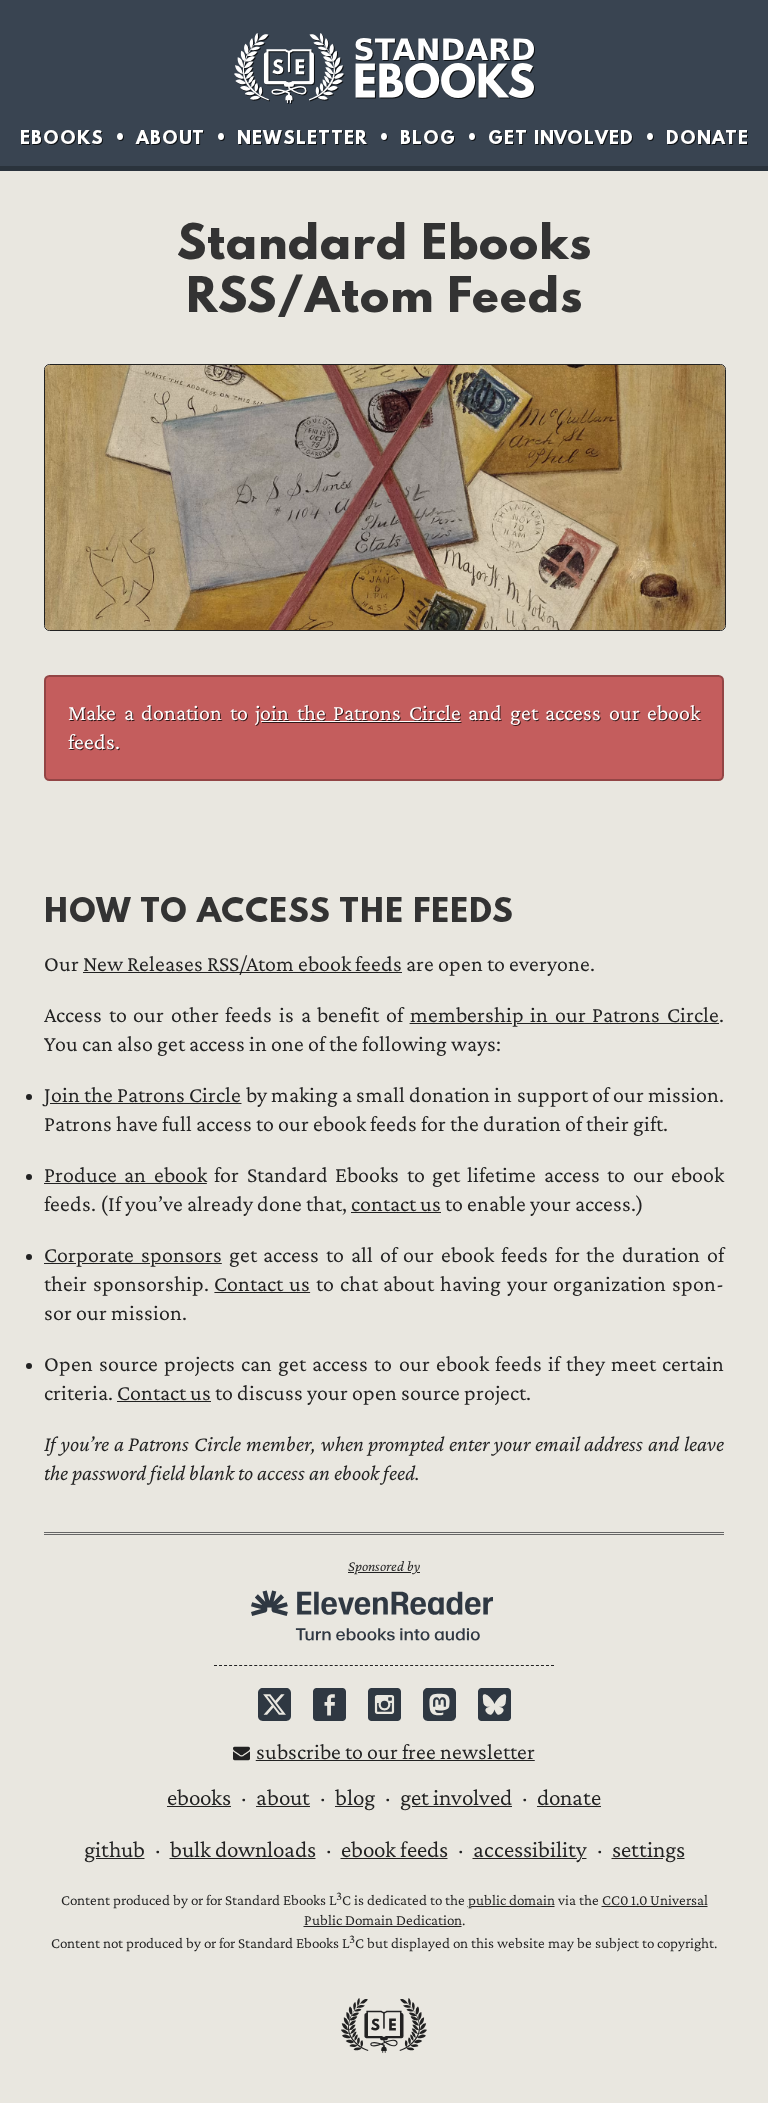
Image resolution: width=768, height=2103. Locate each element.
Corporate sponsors (133, 1255)
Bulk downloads (243, 1850)
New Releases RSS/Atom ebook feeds (242, 964)
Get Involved (561, 137)
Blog (428, 137)
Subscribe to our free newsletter (395, 1752)
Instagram (384, 1704)
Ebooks (62, 137)
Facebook (329, 1704)
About (170, 137)
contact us (396, 1204)
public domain (511, 1900)
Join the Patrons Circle (142, 1095)
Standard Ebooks (384, 68)
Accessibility (530, 1850)
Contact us (262, 1284)
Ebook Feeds (394, 1850)
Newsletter (302, 137)
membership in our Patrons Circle (564, 1015)
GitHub (114, 1850)
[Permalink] (27, 909)
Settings (648, 1850)
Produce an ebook (125, 1175)
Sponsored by (384, 1566)
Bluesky (494, 1704)
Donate (707, 137)
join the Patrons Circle (358, 713)
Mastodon (439, 1704)
